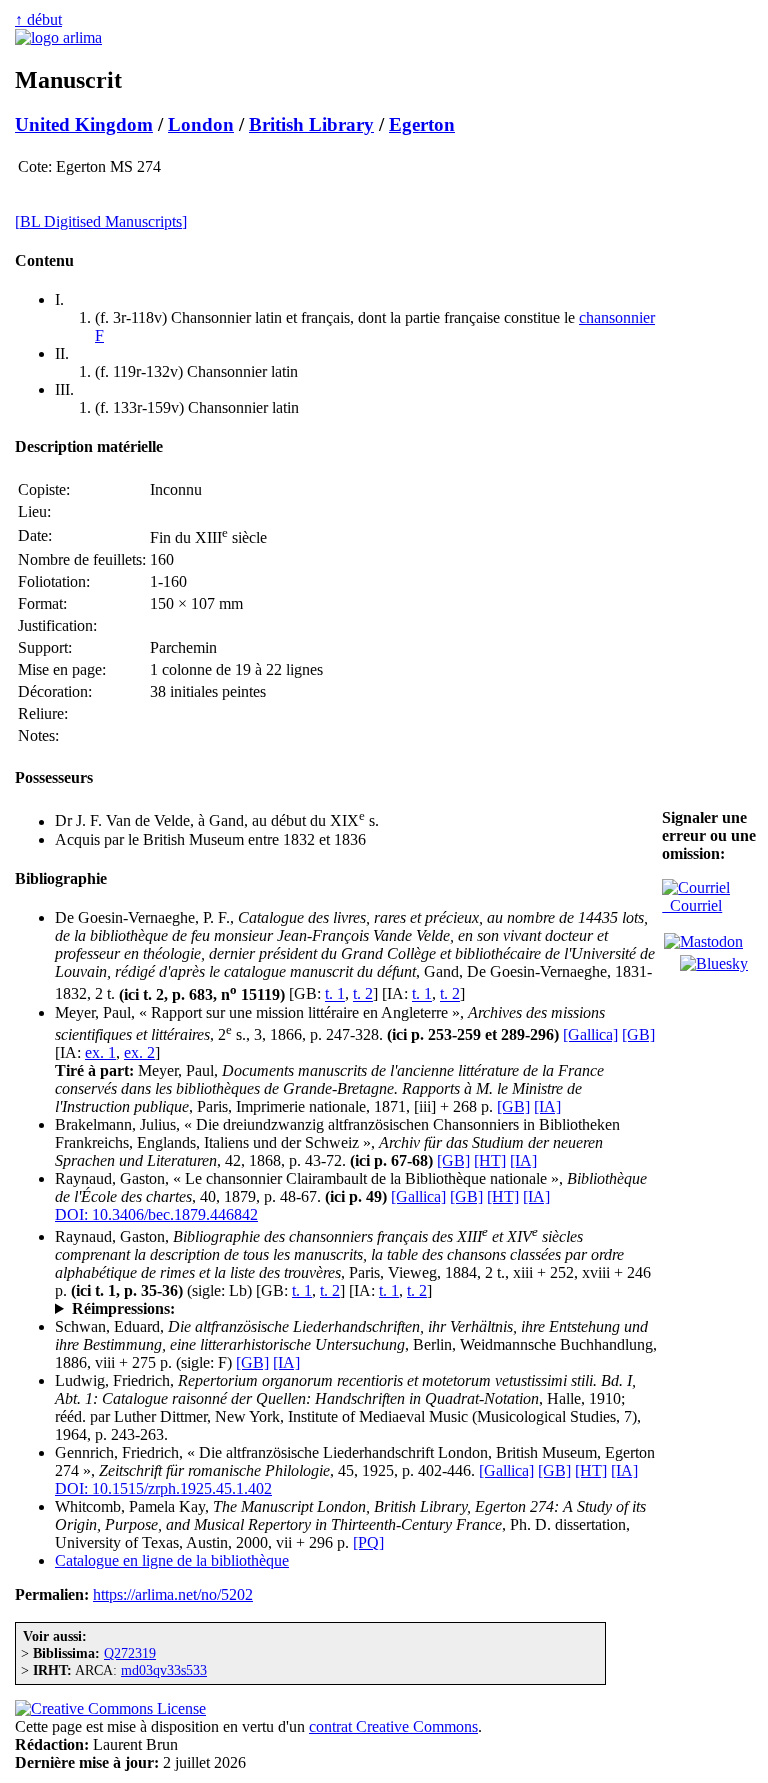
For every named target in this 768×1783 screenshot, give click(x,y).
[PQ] (368, 1542)
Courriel (692, 905)
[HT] (490, 1160)
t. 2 (363, 994)
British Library (311, 124)
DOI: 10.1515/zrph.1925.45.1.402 (163, 1488)
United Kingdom (84, 124)
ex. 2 (139, 1052)
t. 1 (335, 994)
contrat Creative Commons (393, 1726)
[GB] (638, 1034)
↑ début (38, 19)
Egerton (422, 124)
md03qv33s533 (164, 1670)
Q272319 (130, 1653)
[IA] (547, 1106)
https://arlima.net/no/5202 (173, 1594)
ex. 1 (100, 1052)
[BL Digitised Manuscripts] (101, 221)
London (201, 124)
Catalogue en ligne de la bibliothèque (172, 1560)
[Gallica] (590, 1034)
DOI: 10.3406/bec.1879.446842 (156, 1214)
